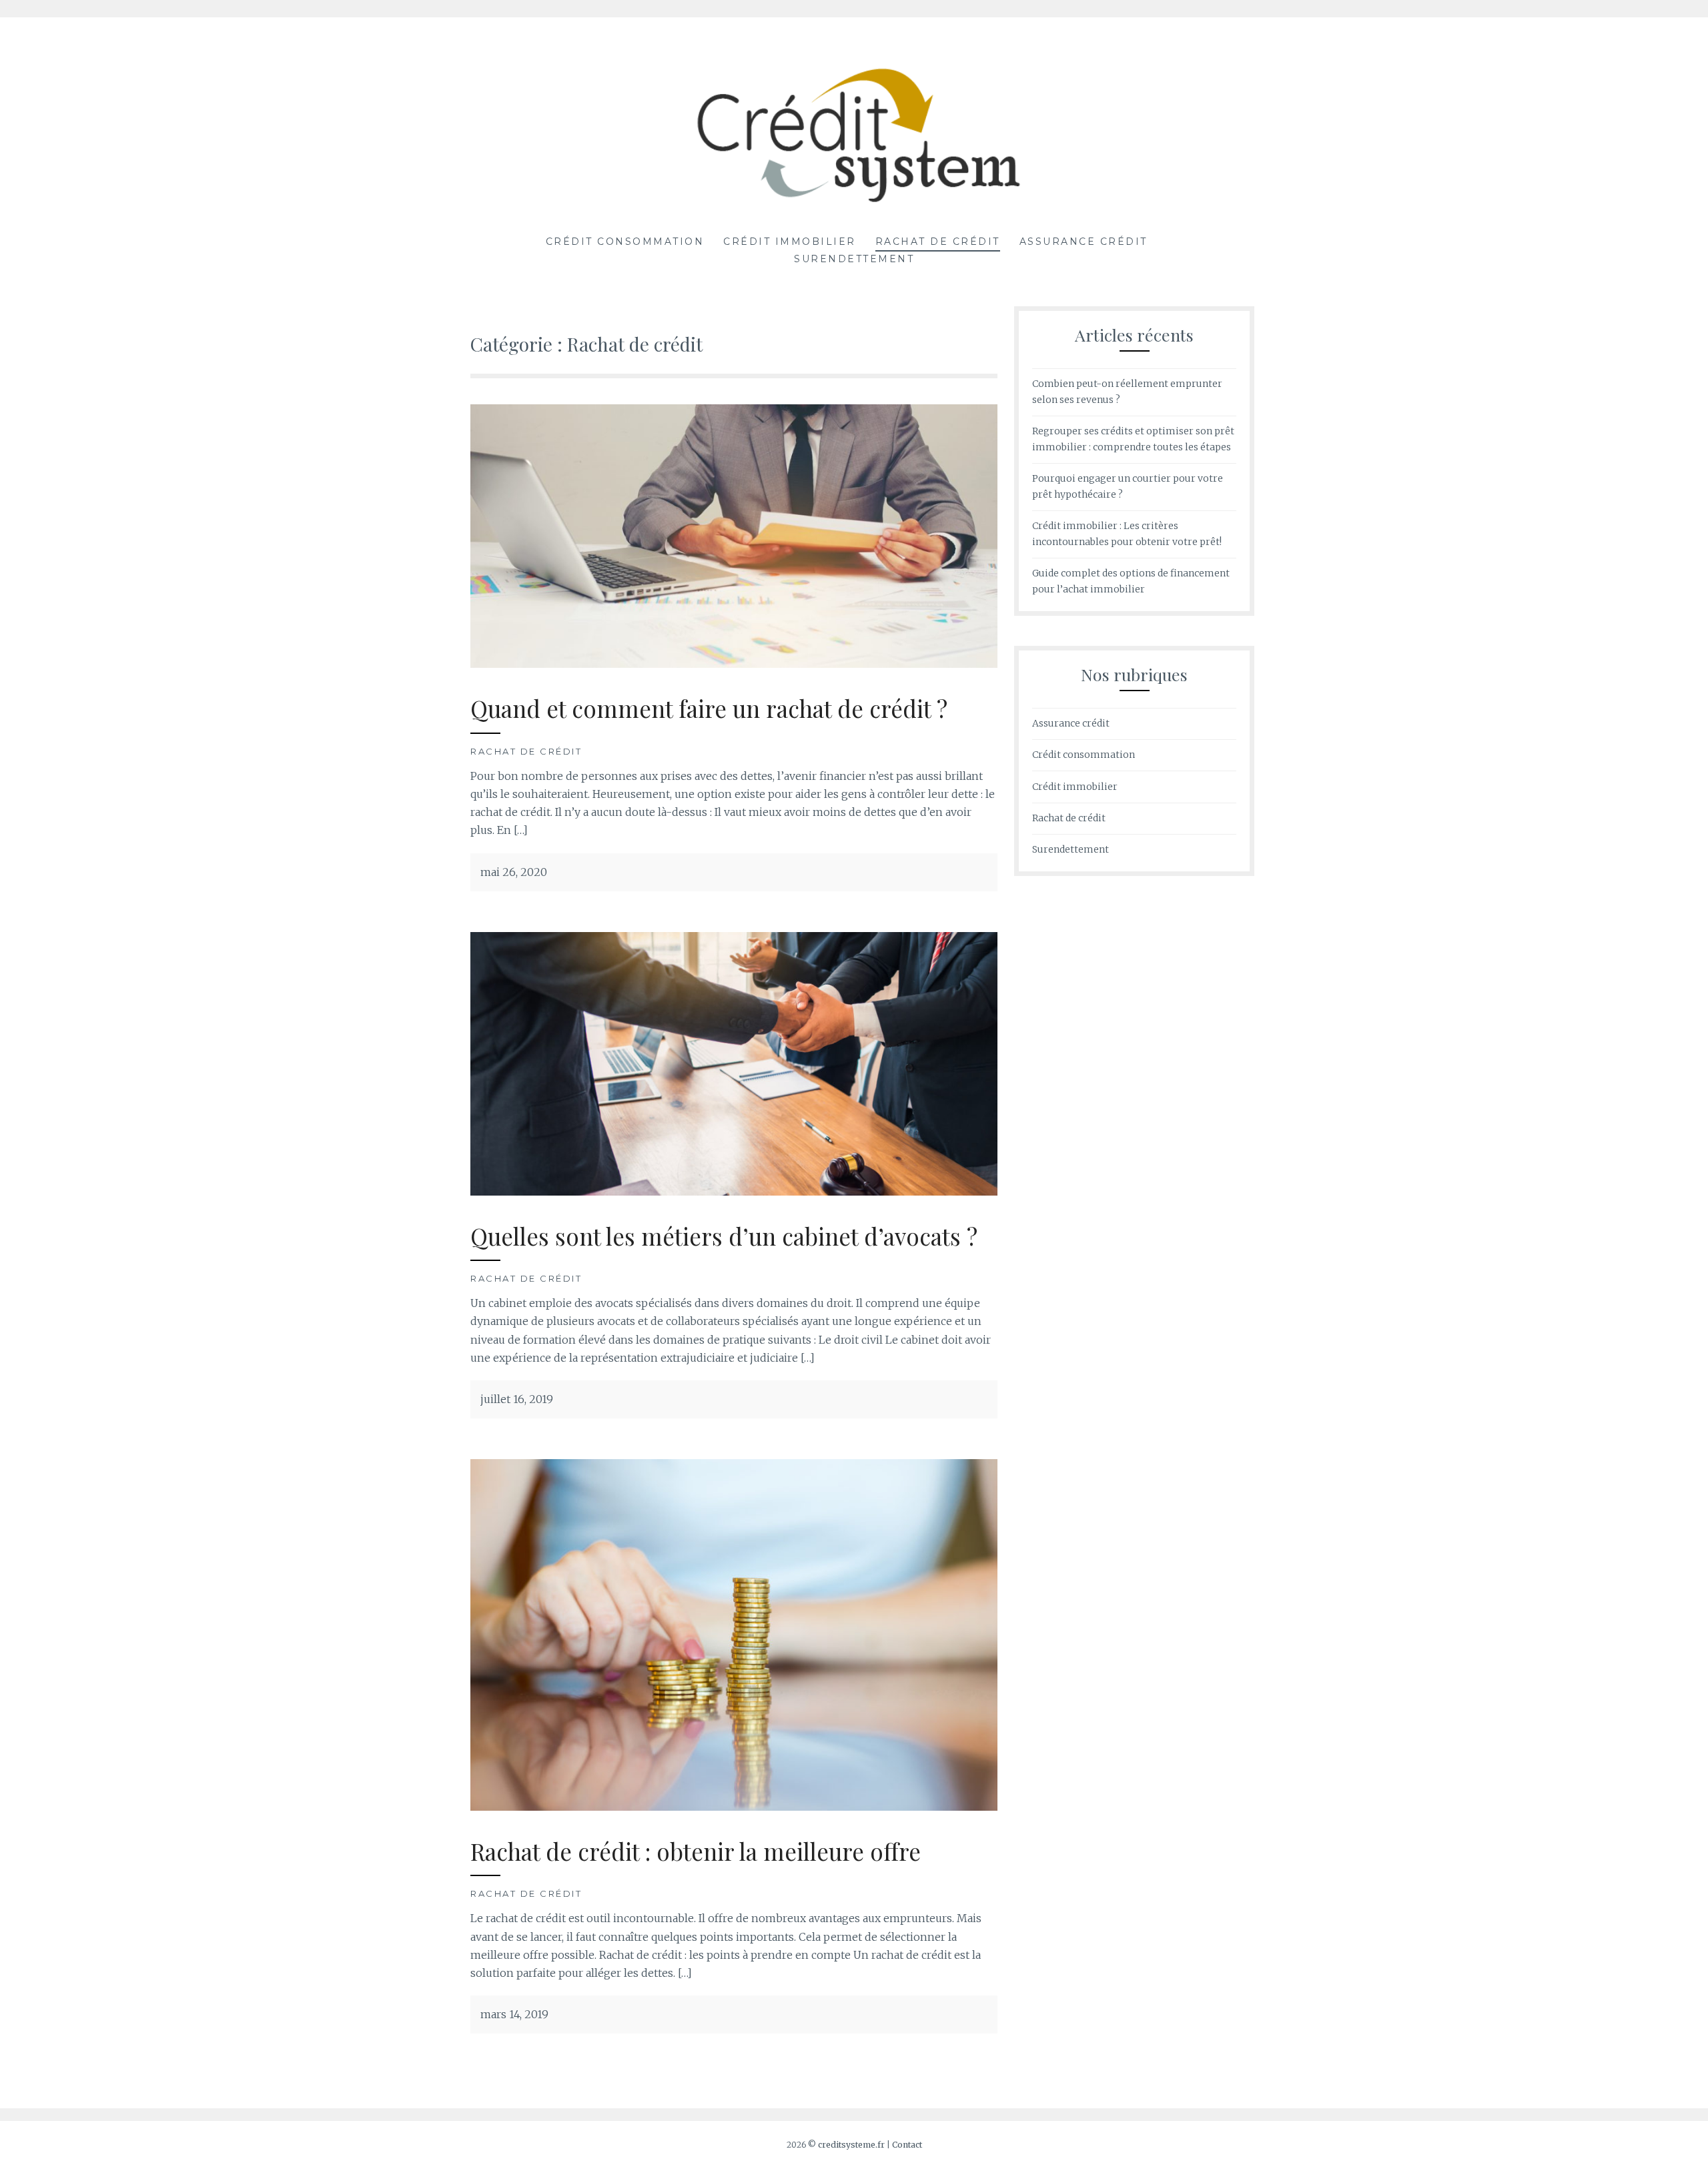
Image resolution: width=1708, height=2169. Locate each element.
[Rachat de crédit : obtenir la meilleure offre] (734, 1807)
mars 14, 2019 (514, 2014)
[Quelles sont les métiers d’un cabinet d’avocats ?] (734, 1192)
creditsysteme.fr (851, 2145)
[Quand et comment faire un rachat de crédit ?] (734, 664)
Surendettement (854, 259)
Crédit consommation (625, 242)
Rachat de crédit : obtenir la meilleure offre (696, 1851)
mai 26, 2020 (514, 872)
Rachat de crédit (938, 242)
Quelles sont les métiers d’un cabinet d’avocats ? (724, 1236)
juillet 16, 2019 (517, 1399)
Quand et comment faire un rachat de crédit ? (709, 708)
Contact (907, 2145)
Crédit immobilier (790, 242)
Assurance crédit (1084, 242)
